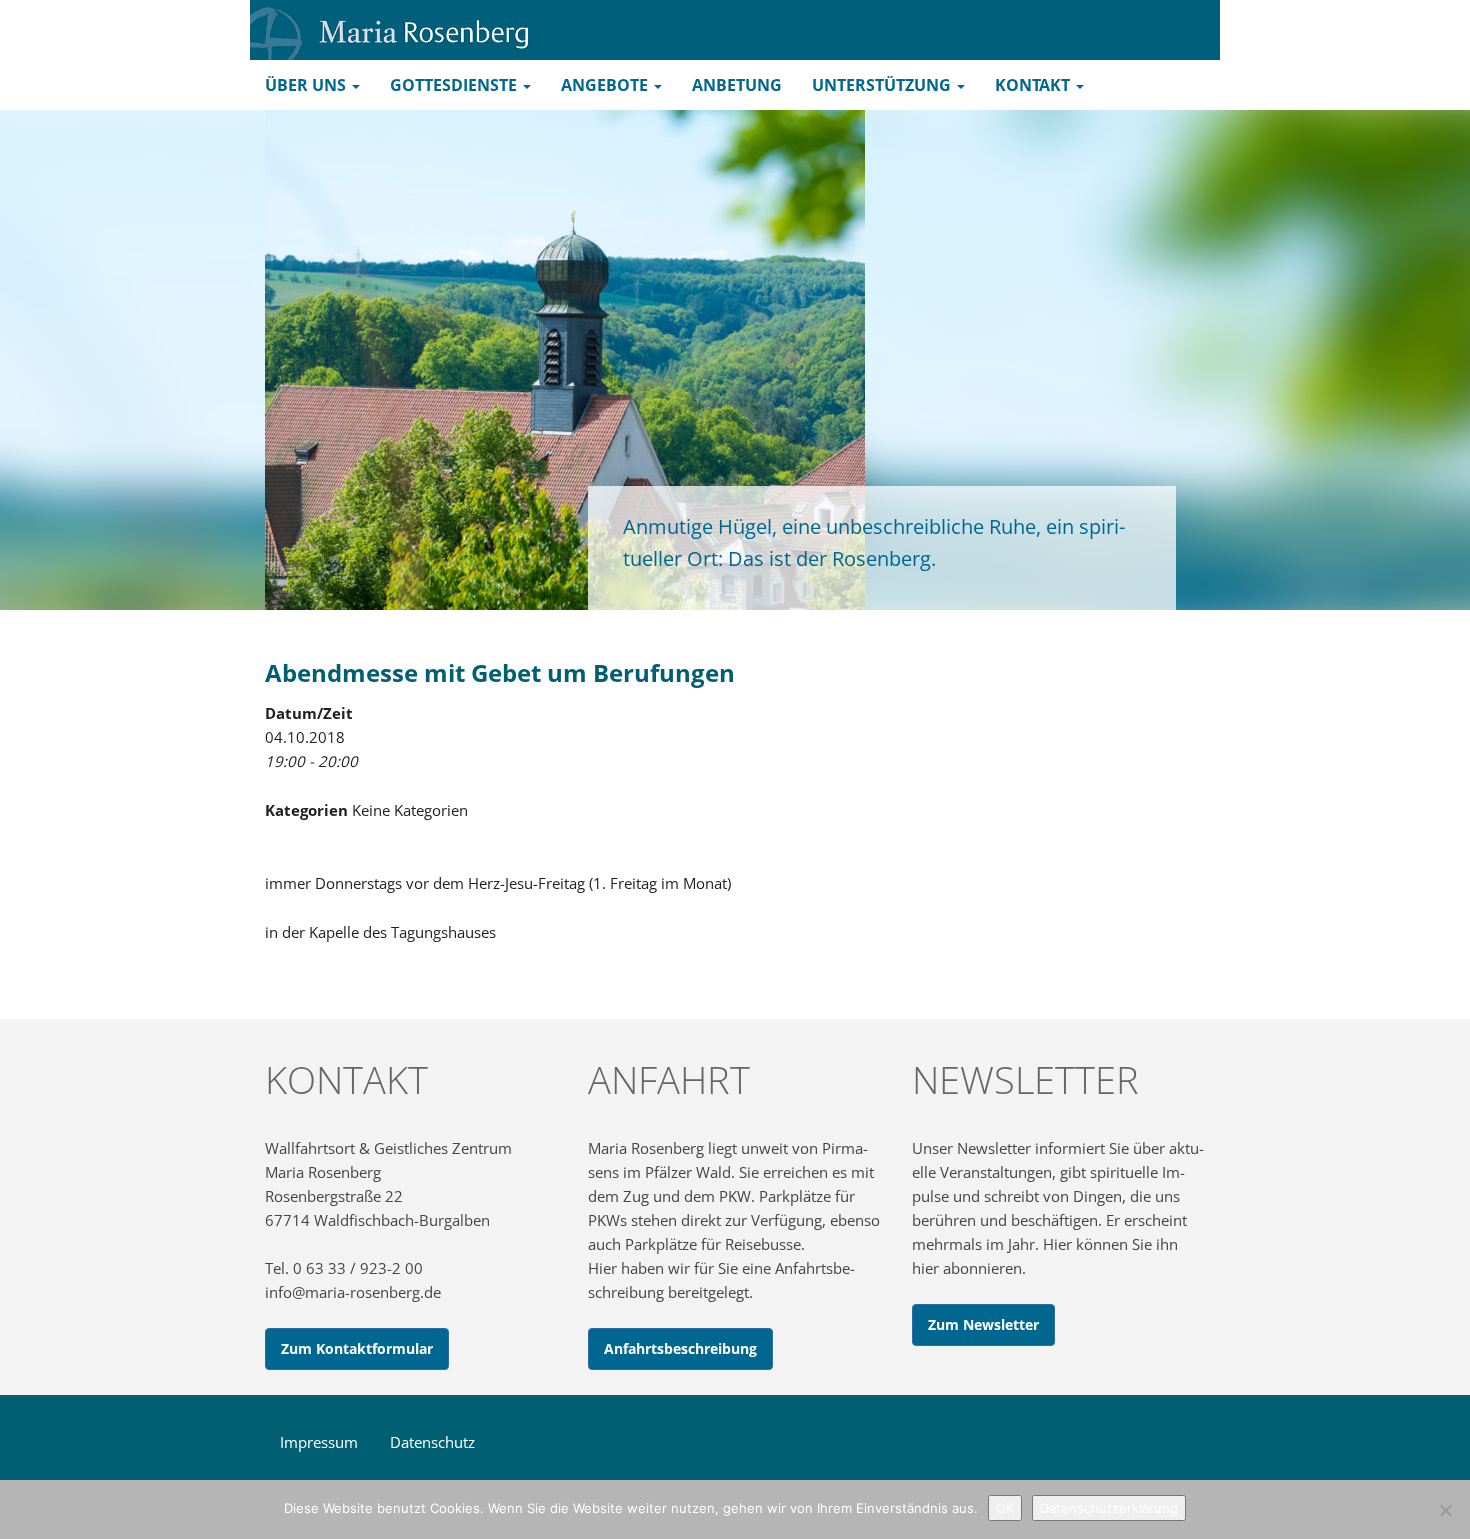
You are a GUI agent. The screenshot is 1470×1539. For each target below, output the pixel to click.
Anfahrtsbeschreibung (680, 1348)
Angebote (606, 85)
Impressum (319, 1442)
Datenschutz (432, 1442)
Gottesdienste (455, 85)
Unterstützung (883, 85)
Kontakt (1034, 85)
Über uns (307, 85)
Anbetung (737, 85)
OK (1005, 1508)
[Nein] (1445, 1510)
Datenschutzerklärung (1109, 1508)
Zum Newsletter (983, 1324)
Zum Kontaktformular (357, 1348)
